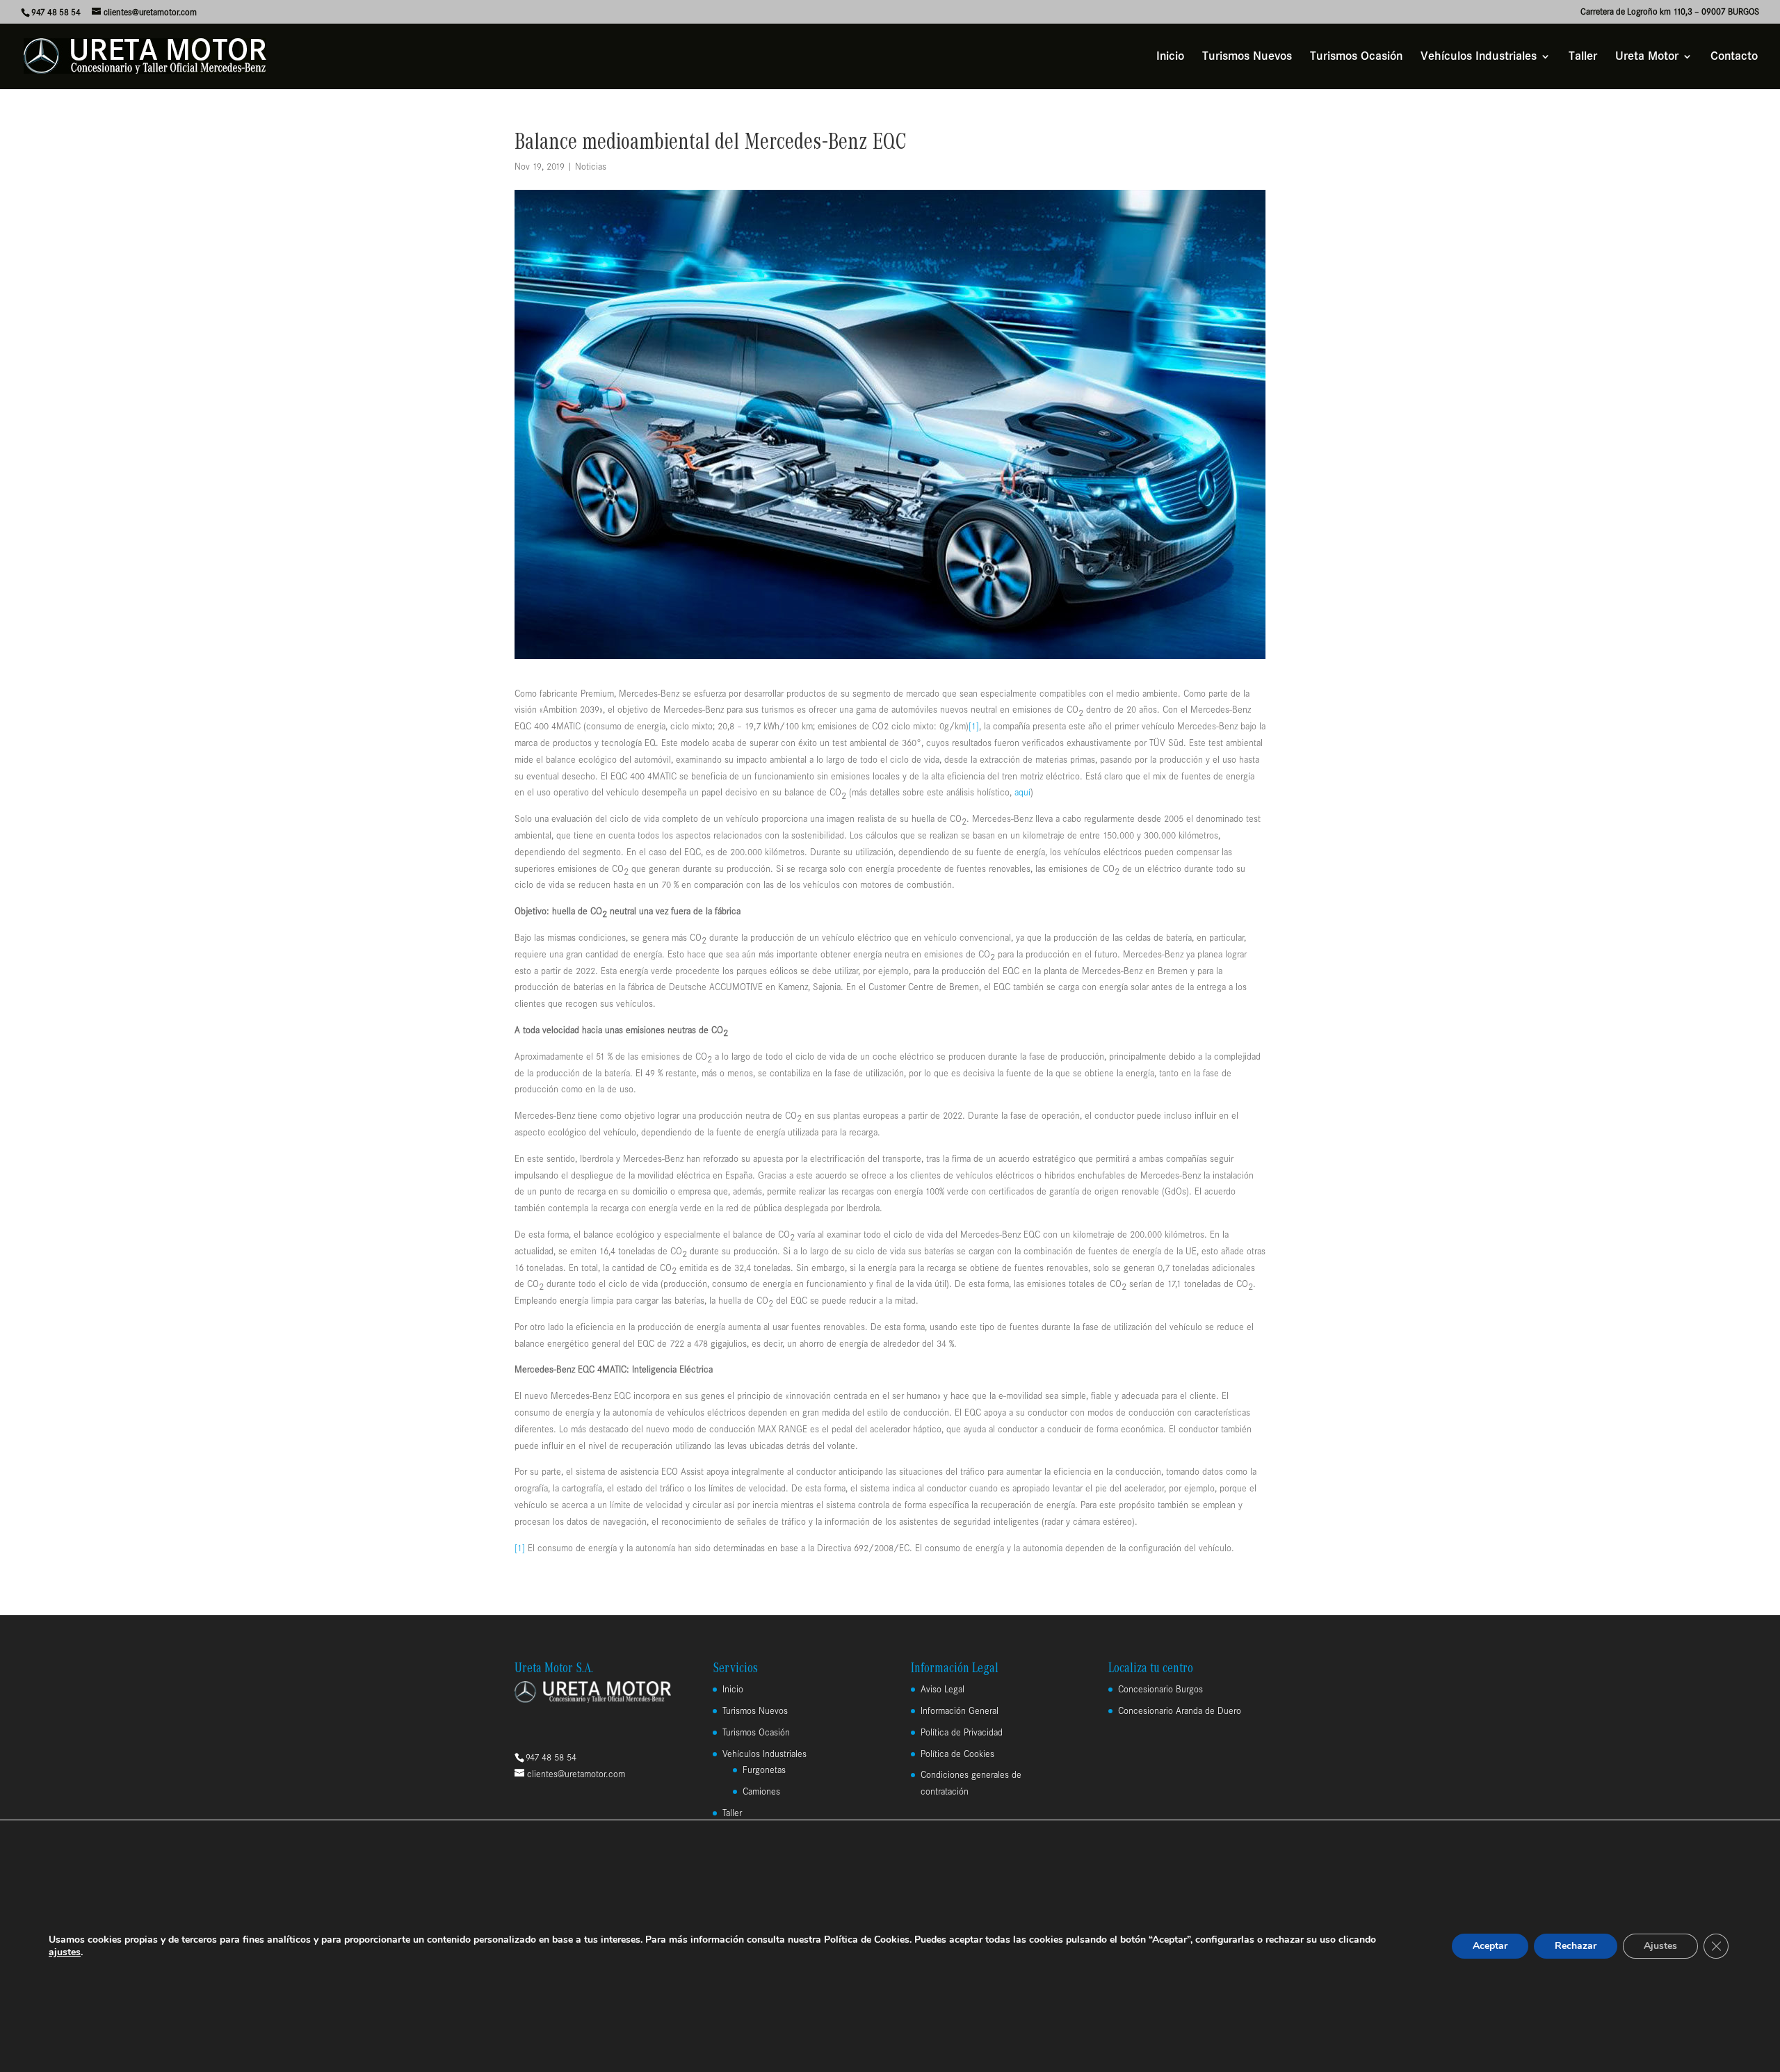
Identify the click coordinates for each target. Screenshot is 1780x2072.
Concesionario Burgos (1160, 1689)
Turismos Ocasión (1356, 57)
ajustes (65, 1952)
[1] (974, 726)
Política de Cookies (957, 1754)
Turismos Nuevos (1247, 57)
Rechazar (1576, 1946)
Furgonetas (764, 1770)
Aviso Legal (942, 1689)
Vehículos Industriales (1479, 57)
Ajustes (1660, 1946)
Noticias (591, 167)
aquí (1022, 792)
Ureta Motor (1647, 57)
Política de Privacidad (962, 1732)
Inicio (1170, 57)
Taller (1583, 57)
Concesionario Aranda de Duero (1180, 1711)
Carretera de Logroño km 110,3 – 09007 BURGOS (1670, 12)
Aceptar (1490, 1946)
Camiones (761, 1791)
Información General (960, 1711)
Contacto (1734, 57)
